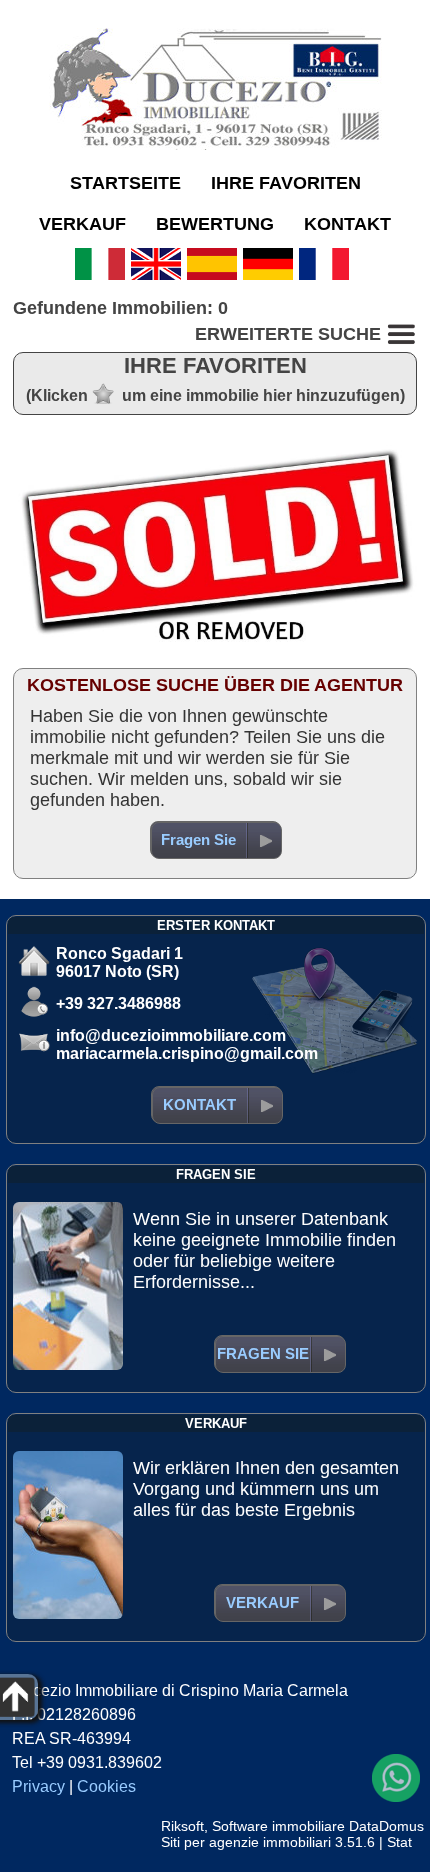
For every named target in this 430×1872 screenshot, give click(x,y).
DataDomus (386, 1826)
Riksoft (182, 1826)
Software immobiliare (278, 1826)
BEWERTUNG (215, 224)
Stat (399, 1842)
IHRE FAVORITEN (286, 183)
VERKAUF (82, 224)
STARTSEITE (125, 183)
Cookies (106, 1786)
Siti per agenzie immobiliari (246, 1842)
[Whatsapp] (396, 1778)
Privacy (38, 1786)
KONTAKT (347, 224)
